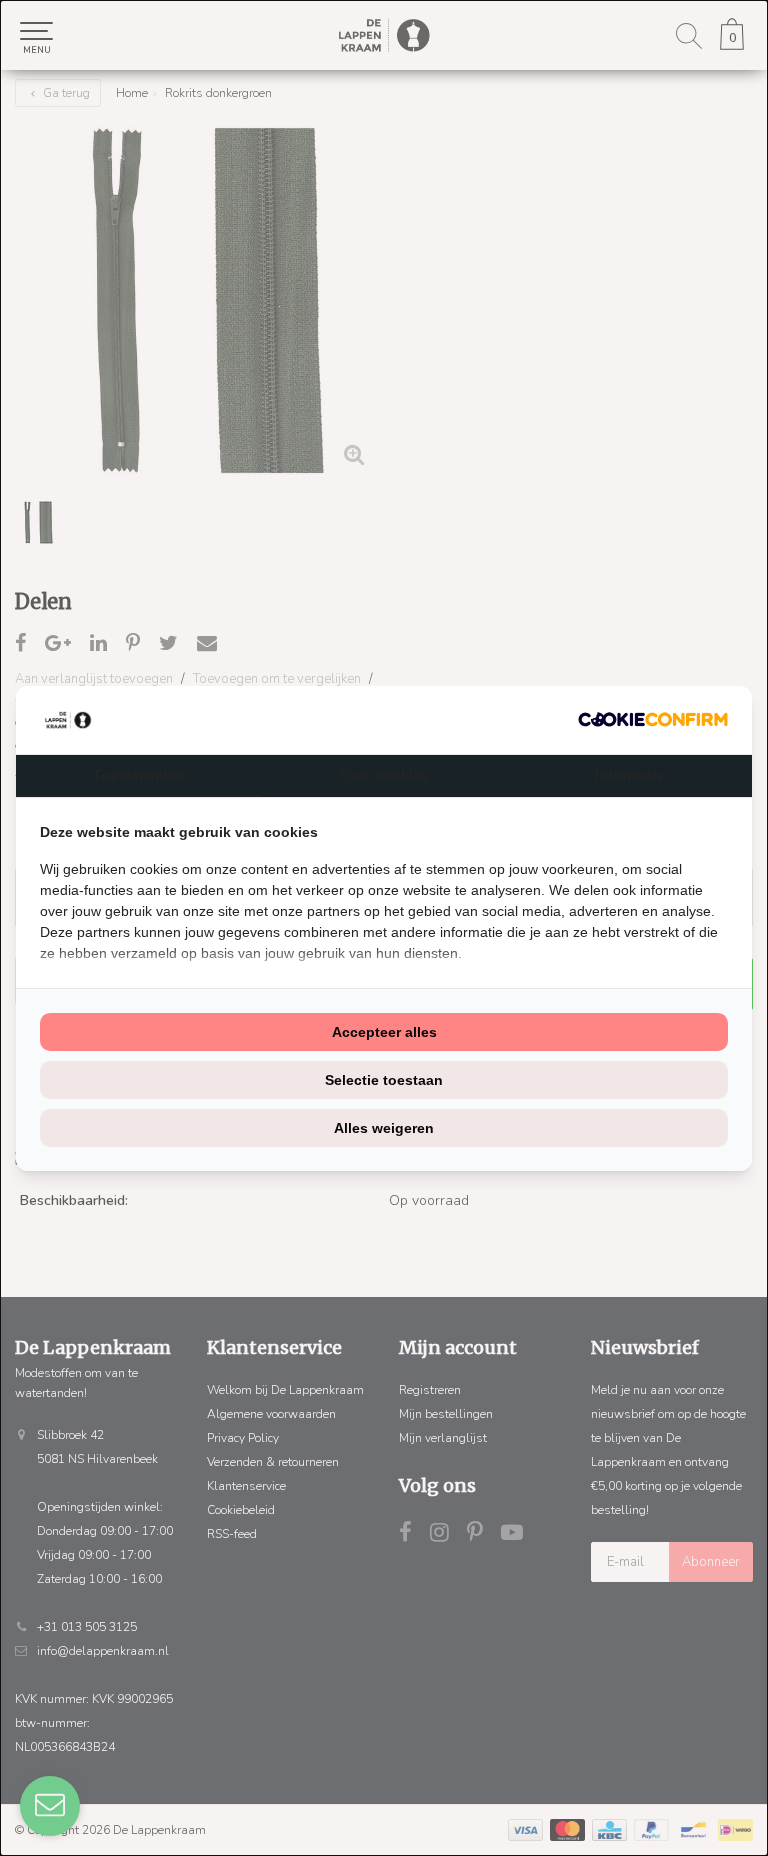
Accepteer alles (384, 1032)
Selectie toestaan (384, 1080)
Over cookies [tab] (384, 775)
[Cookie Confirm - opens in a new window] (653, 719)
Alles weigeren (384, 1128)
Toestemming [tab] (139, 775)
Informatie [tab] (629, 775)
